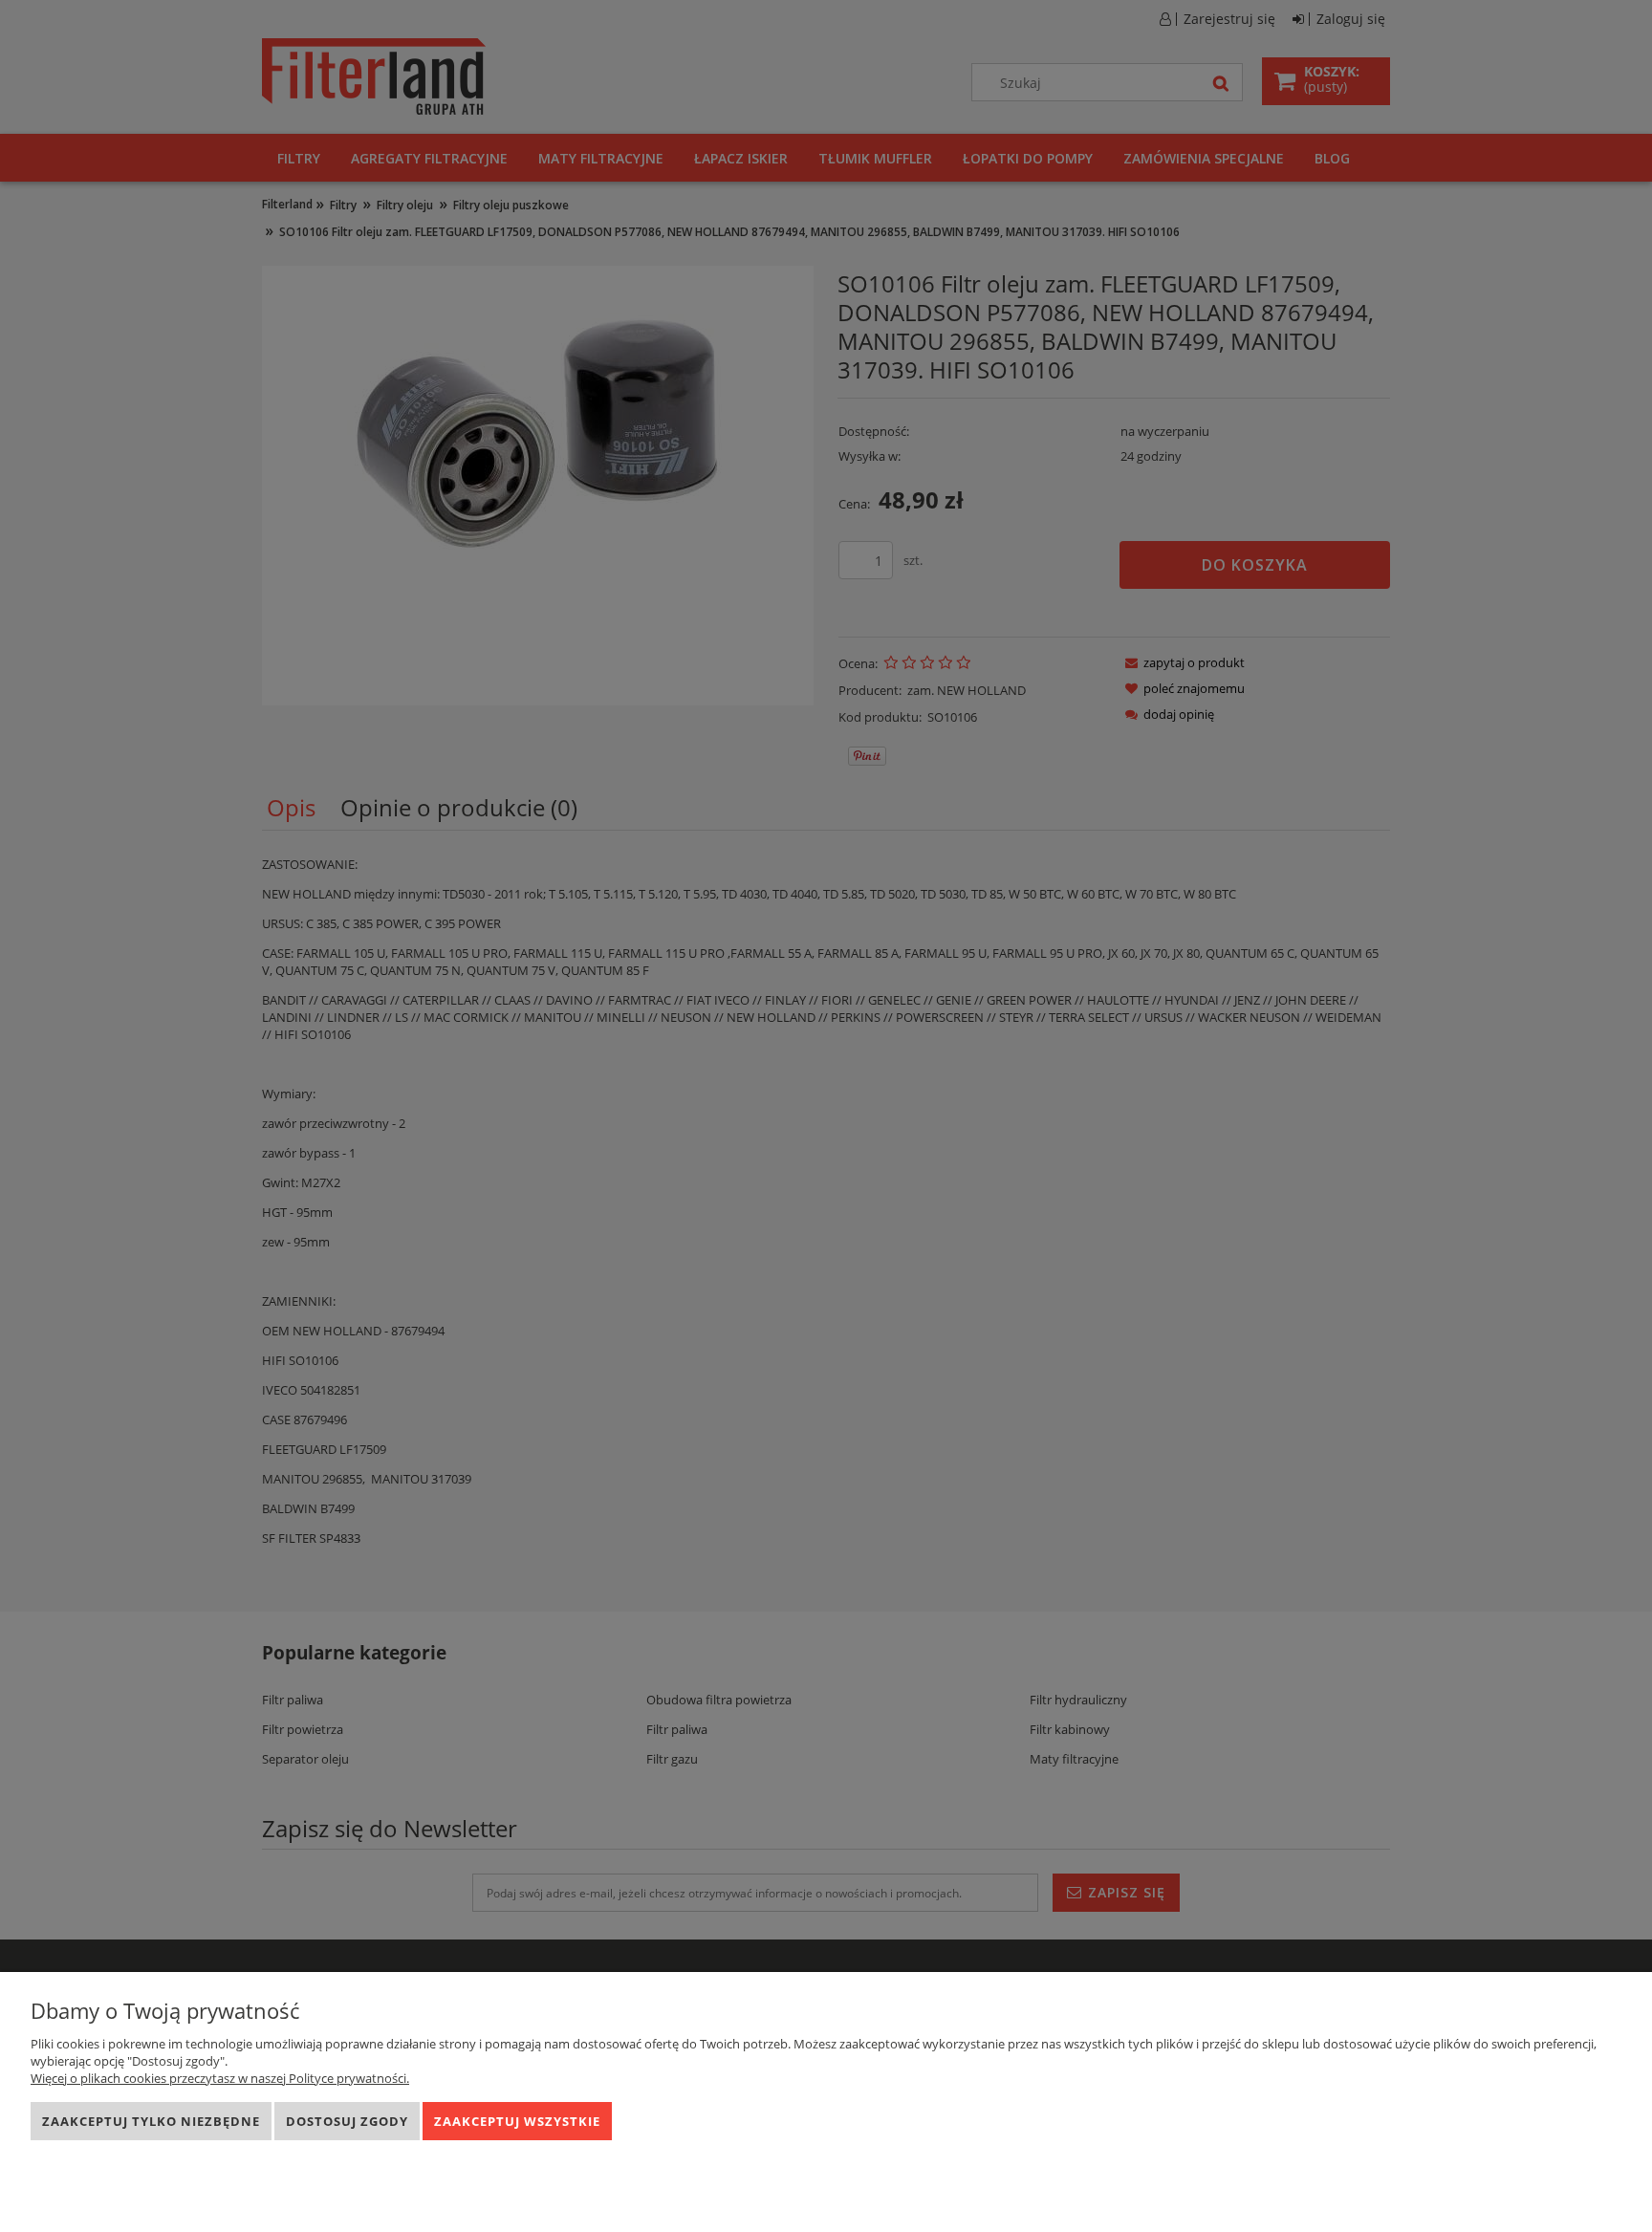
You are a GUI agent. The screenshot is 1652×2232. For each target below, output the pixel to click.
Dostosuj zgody (347, 2121)
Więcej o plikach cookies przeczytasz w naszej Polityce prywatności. (220, 2078)
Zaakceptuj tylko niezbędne (151, 2121)
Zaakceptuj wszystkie (517, 2121)
